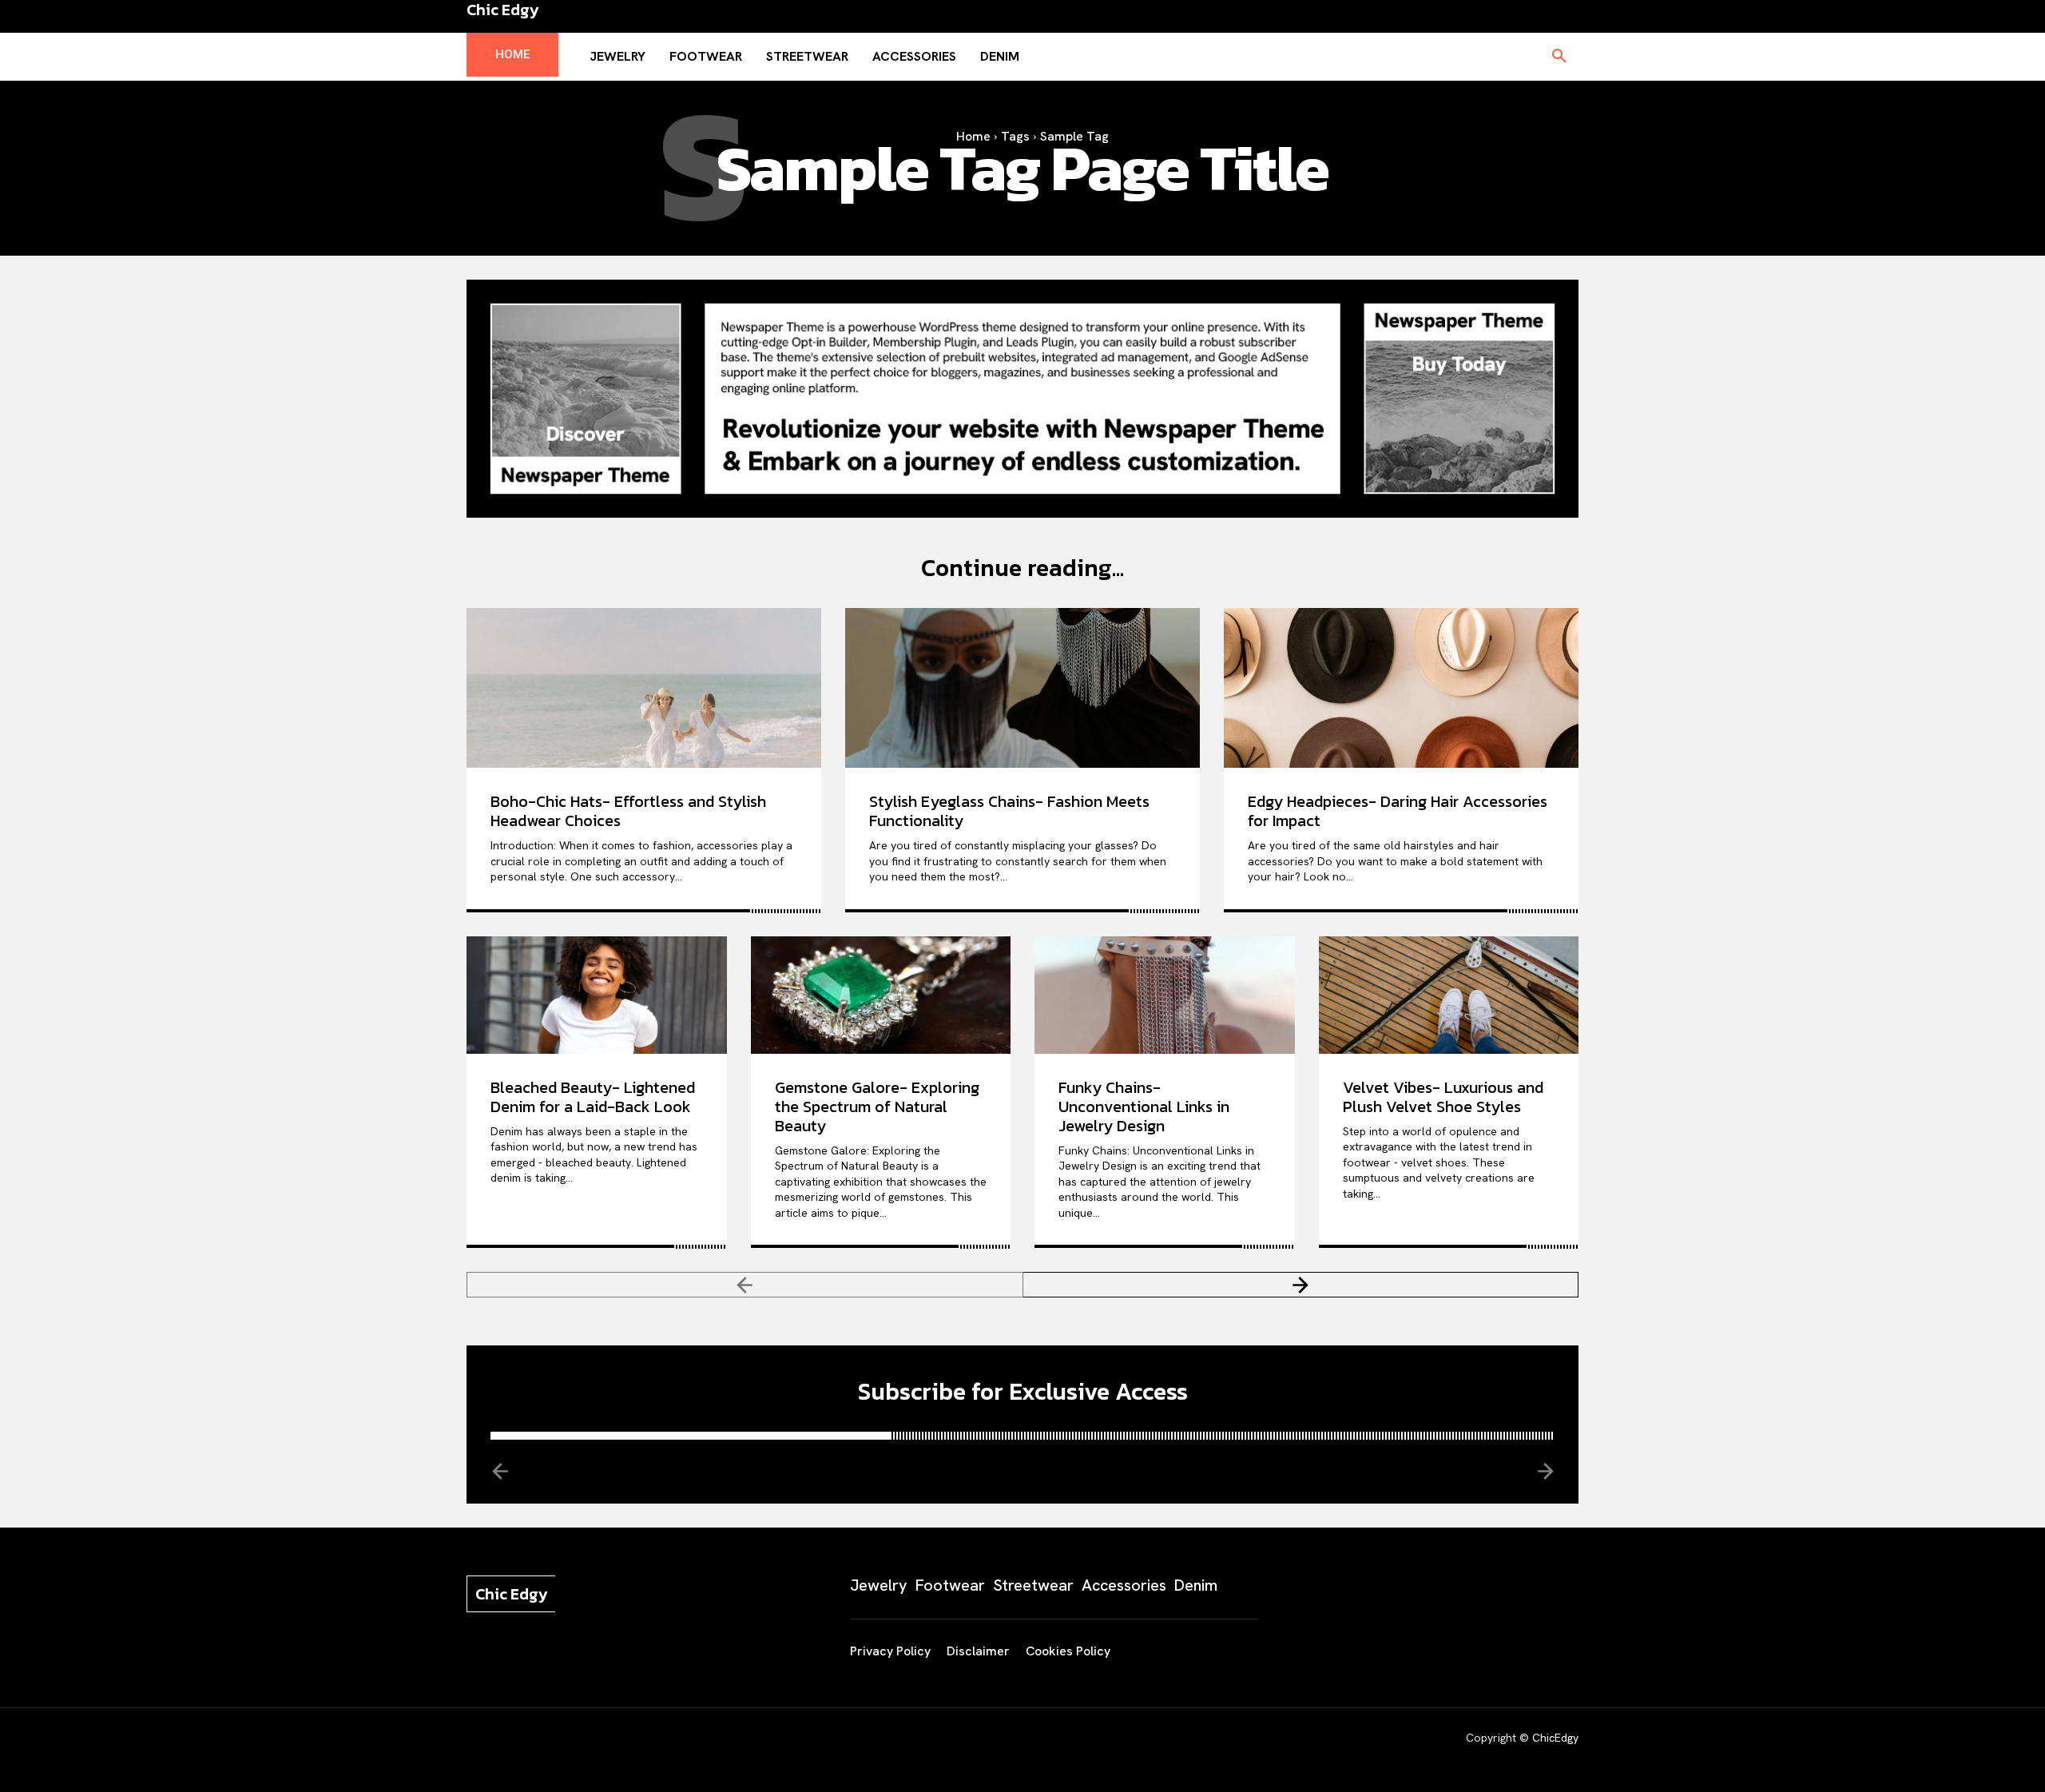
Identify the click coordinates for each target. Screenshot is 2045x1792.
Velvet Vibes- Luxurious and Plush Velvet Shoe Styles (1443, 1097)
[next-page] (1301, 1285)
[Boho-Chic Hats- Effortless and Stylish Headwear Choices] (644, 688)
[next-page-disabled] (1545, 1470)
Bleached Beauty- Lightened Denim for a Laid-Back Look (593, 1097)
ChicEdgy (1555, 1738)
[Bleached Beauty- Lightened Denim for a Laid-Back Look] (597, 995)
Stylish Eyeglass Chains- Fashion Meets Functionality (1009, 811)
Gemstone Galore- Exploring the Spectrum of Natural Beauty (877, 1107)
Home (973, 136)
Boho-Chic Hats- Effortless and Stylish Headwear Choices (628, 811)
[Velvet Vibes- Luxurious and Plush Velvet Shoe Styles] (1449, 995)
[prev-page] (745, 1285)
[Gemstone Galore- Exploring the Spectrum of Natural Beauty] (881, 995)
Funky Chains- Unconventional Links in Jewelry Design (1144, 1107)
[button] (1559, 57)
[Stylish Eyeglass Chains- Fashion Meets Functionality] (1022, 688)
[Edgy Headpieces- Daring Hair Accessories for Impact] (1401, 688)
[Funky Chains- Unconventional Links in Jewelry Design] (1165, 995)
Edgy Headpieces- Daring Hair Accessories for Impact (1398, 811)
